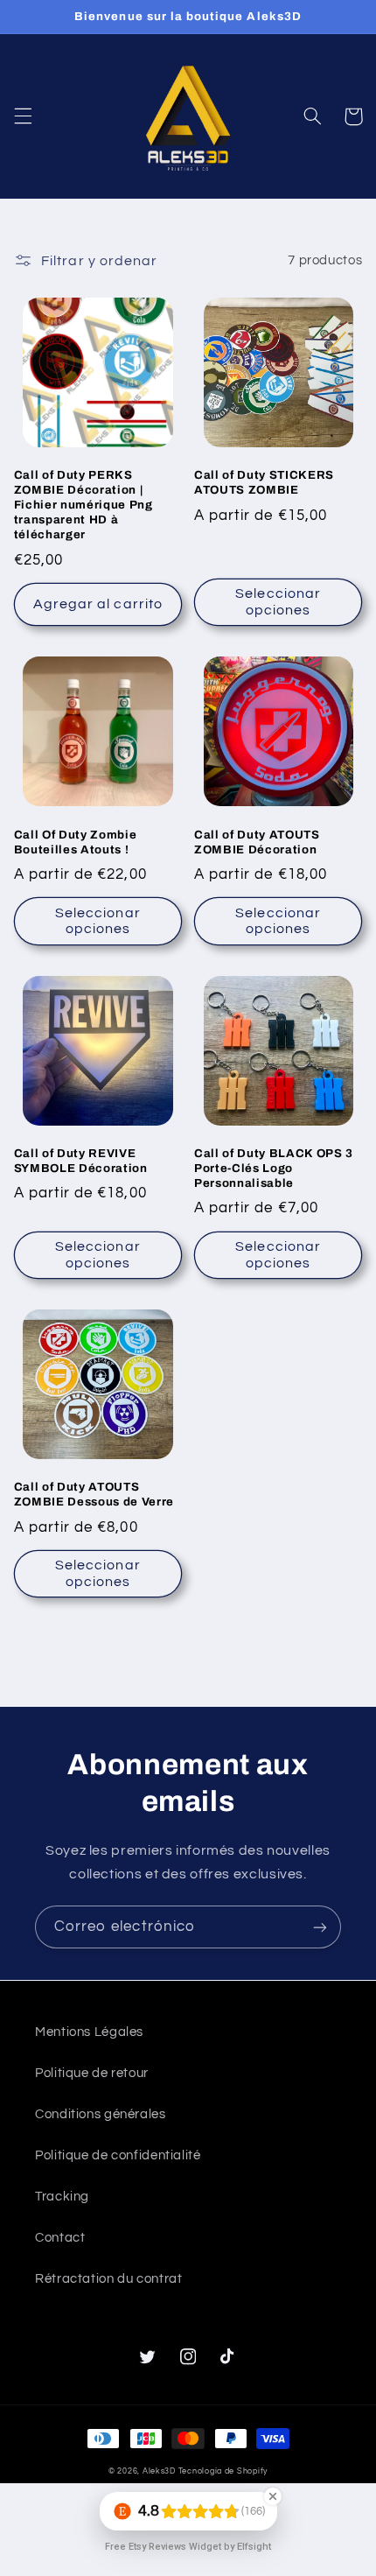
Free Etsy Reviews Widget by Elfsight (188, 2547)
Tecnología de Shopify (223, 2471)
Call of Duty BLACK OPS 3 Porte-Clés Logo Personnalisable (274, 1168)
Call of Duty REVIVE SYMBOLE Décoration (81, 1161)
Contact (60, 2238)
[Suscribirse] (320, 1927)
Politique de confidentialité (118, 2155)
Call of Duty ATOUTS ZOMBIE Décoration (257, 842)
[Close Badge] (273, 2496)
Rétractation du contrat (109, 2279)
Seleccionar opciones (278, 602)
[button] (23, 116)
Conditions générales (101, 2114)
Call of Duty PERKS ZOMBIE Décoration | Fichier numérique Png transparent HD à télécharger (84, 505)
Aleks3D (159, 2471)
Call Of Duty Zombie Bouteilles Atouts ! (76, 842)
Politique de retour (92, 2073)
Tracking (62, 2197)
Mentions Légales (89, 2032)
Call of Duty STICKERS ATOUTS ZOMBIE (264, 482)
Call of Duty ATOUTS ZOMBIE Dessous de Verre (94, 1494)
